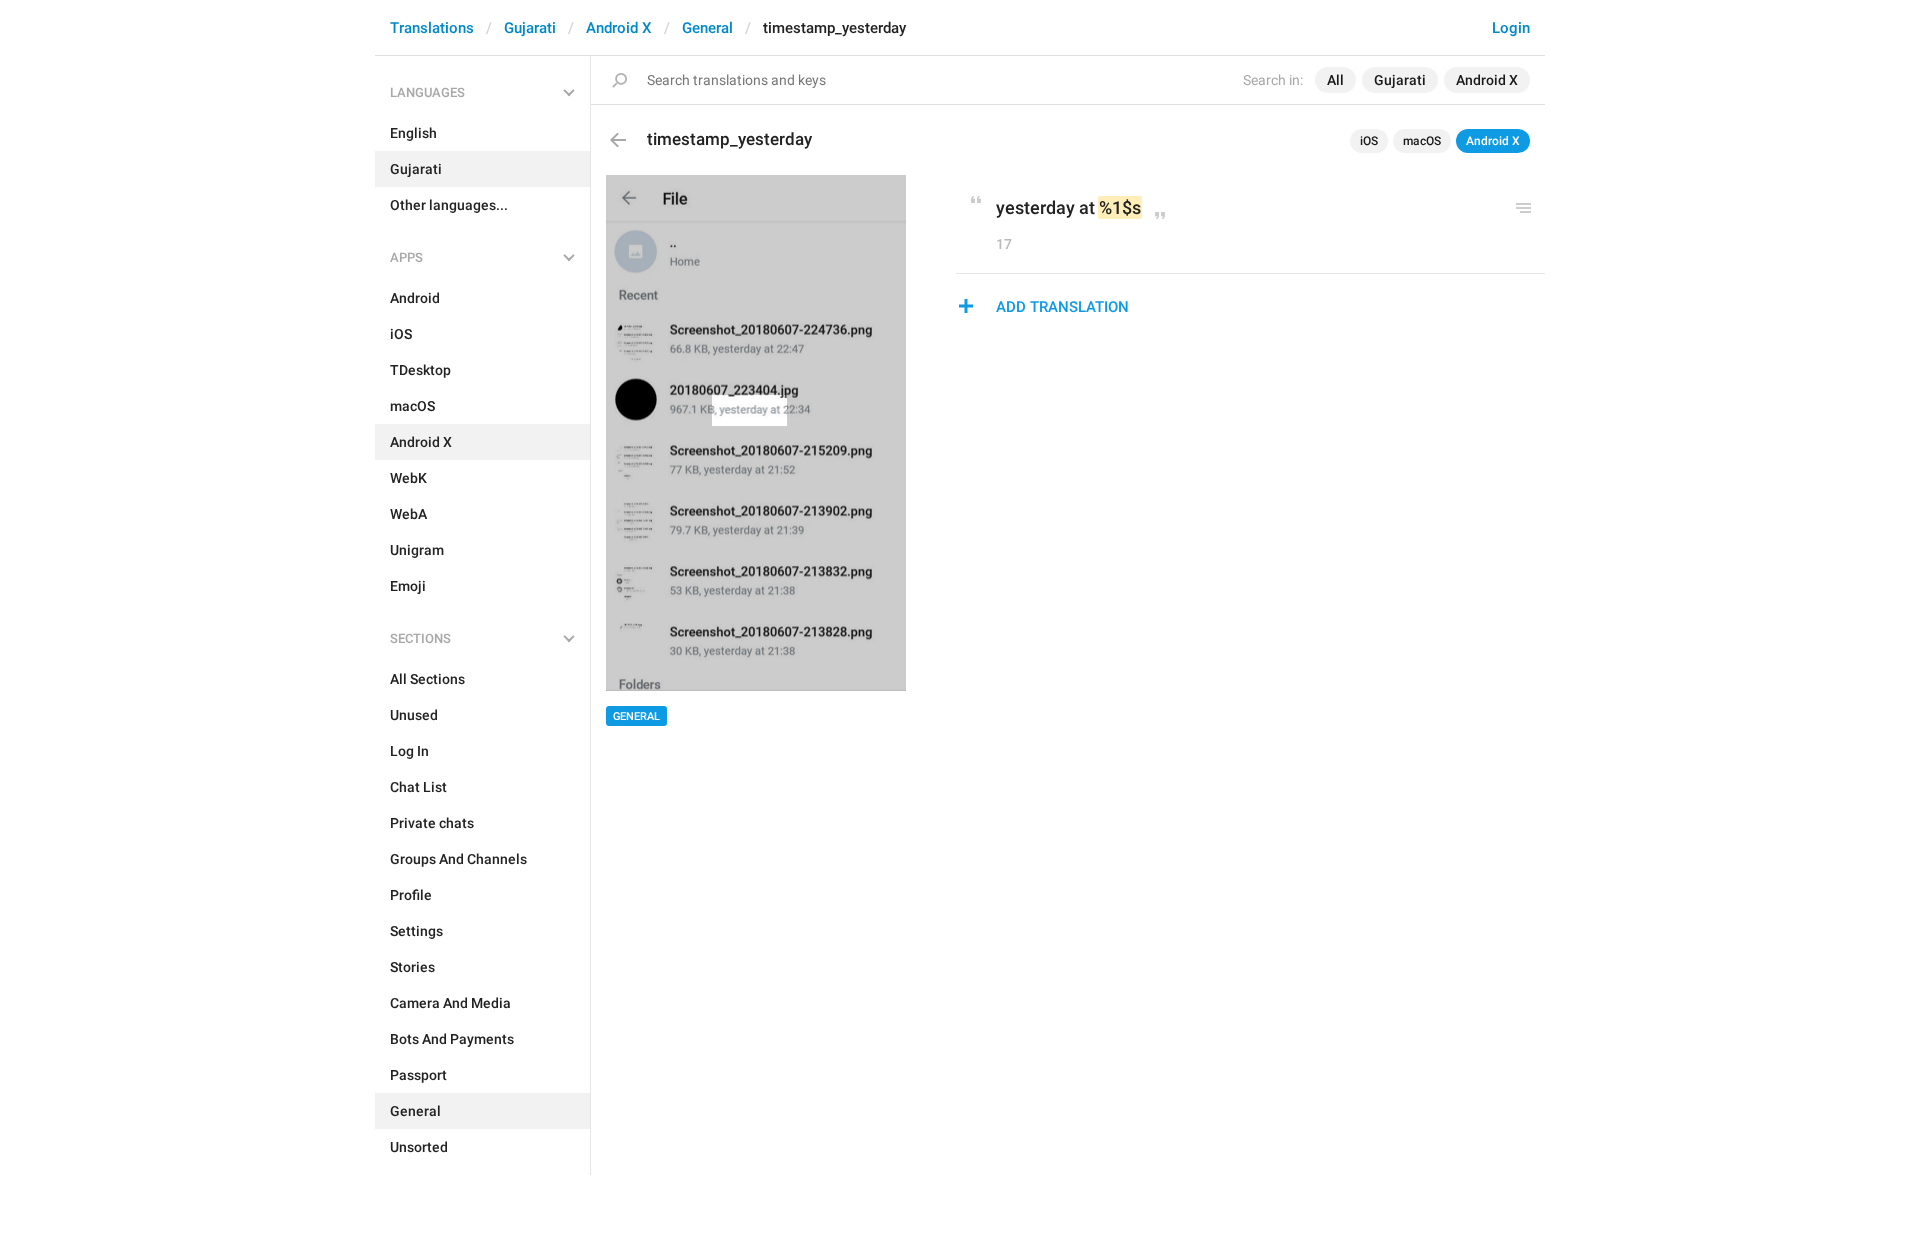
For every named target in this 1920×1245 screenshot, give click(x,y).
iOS (1369, 141)
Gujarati (530, 28)
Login (1511, 28)
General (707, 28)
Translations (432, 28)
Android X (619, 28)
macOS (1422, 141)
